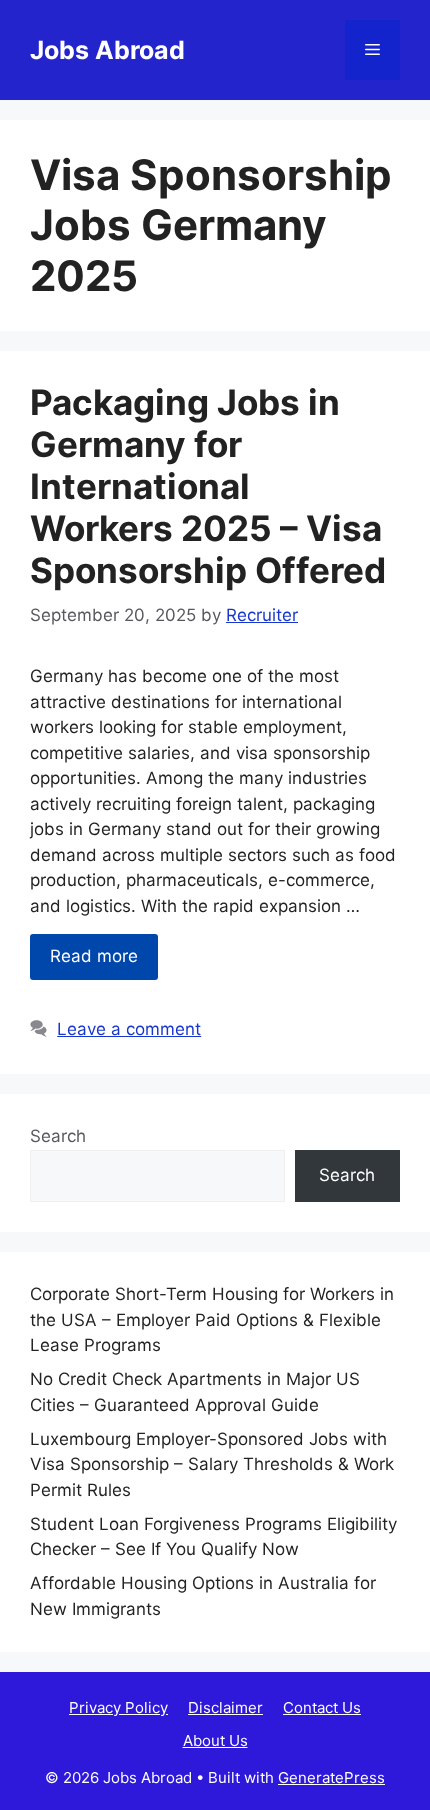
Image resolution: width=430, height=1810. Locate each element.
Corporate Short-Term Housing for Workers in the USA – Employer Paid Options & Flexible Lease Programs (212, 1319)
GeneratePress (331, 1777)
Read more (94, 956)
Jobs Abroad (107, 50)
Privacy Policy (118, 1707)
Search (58, 1136)
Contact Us (322, 1707)
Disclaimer (225, 1707)
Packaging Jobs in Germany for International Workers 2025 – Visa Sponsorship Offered (208, 486)
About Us (215, 1740)
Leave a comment (129, 1029)
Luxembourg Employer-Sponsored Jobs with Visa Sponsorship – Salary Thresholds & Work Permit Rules (212, 1464)
